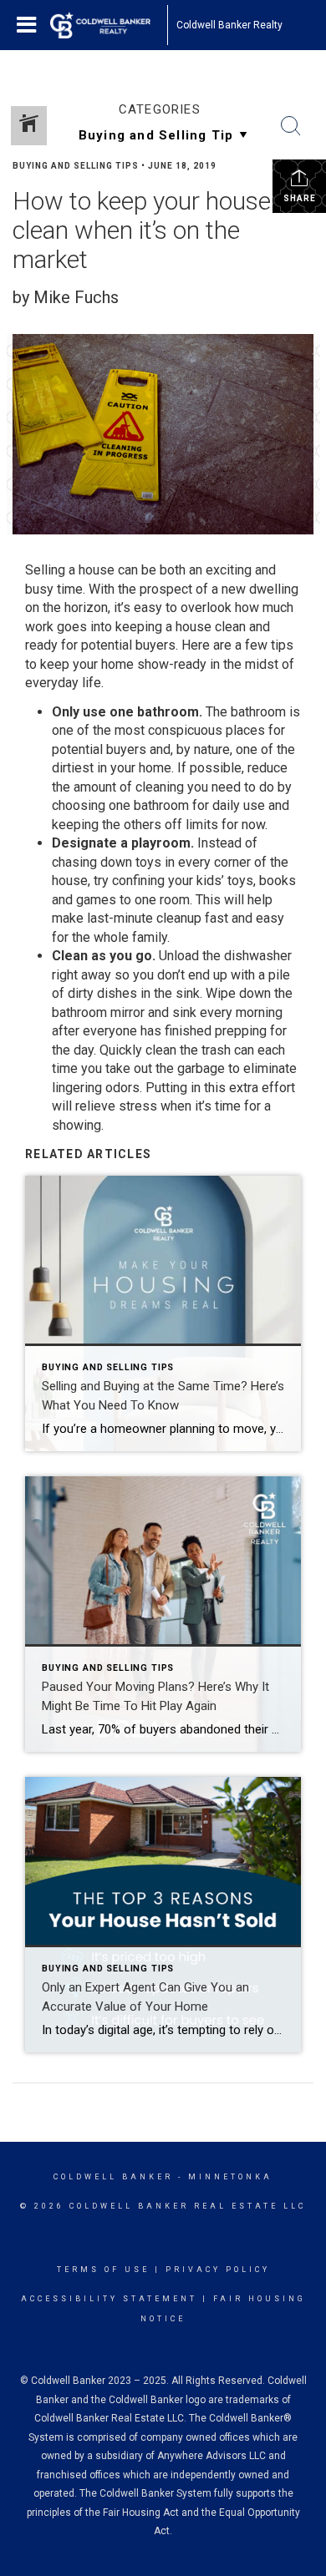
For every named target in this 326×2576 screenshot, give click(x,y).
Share (300, 198)
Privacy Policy (218, 2270)
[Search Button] (291, 126)
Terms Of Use (103, 2270)
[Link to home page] (109, 25)
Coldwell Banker (113, 2177)
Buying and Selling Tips (76, 166)
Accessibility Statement (109, 2299)
